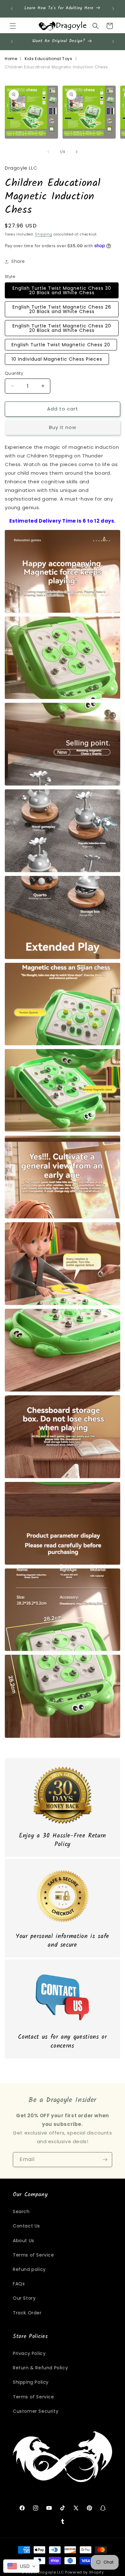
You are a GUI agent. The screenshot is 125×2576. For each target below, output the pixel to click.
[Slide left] (48, 152)
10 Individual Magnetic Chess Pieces (57, 359)
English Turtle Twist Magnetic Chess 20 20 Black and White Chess (62, 328)
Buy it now (63, 427)
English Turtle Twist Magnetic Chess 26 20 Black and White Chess (62, 309)
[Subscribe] (105, 2160)
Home (11, 59)
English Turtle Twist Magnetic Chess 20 (61, 345)
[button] (13, 26)
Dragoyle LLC (51, 2572)
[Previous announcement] (12, 9)
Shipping (44, 234)
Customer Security (36, 2411)
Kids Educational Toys (49, 59)
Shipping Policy (31, 2382)
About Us (24, 2241)
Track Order (27, 2313)
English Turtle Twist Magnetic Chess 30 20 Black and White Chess (62, 290)
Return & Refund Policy (40, 2368)
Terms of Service (33, 2255)
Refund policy (29, 2269)
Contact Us (26, 2226)
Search (21, 2212)
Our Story (24, 2298)
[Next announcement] (113, 9)
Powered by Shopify (84, 2572)
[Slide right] (77, 152)
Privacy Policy (29, 2353)
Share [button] (18, 261)
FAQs (19, 2284)
